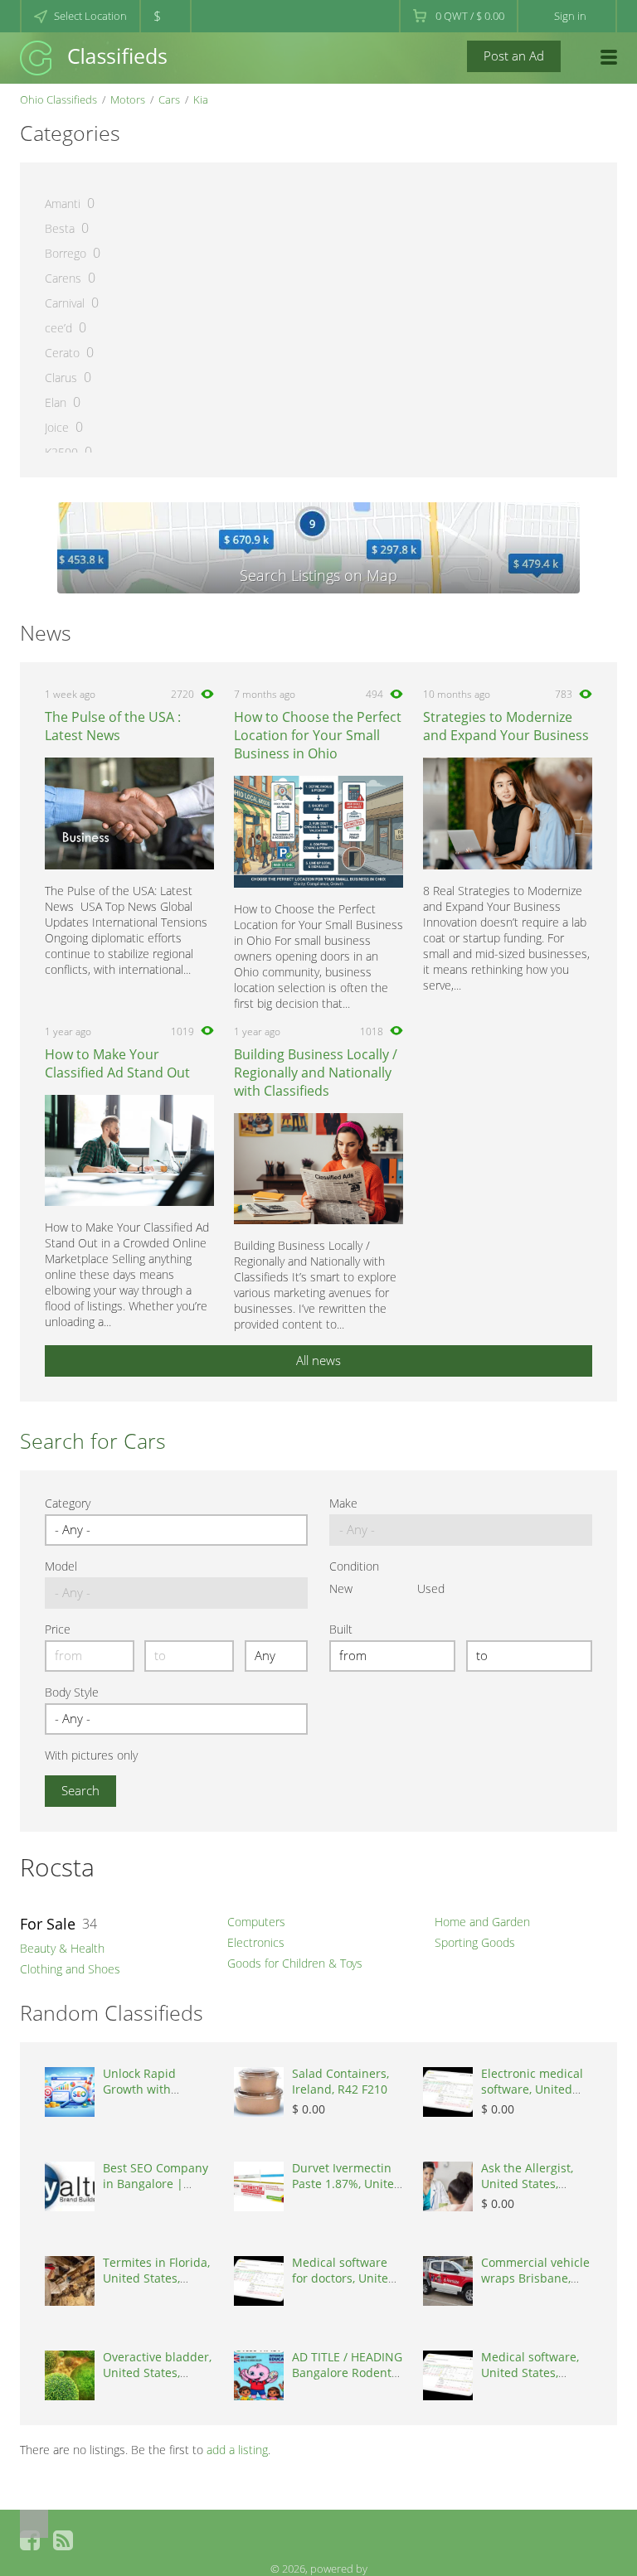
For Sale (48, 1924)
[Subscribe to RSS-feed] (63, 2540)
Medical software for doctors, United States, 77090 (344, 2278)
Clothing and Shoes (70, 1969)
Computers (256, 1922)
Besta (60, 228)
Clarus (61, 378)
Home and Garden (482, 1922)
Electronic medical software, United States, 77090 (532, 2089)
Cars (169, 99)
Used (431, 1588)
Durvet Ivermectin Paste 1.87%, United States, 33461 (347, 2184)
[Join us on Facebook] (30, 2540)
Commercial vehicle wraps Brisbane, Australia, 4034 (535, 2278)
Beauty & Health (62, 1948)
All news (318, 1360)
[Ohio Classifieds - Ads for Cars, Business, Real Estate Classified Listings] (93, 57)
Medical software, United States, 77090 (530, 2373)
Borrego (66, 253)
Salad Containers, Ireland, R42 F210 (340, 2081)
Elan (56, 402)
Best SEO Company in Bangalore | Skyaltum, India (156, 2184)
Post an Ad (514, 56)
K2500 (61, 452)
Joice (57, 427)
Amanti (63, 203)
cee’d (58, 328)
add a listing (237, 2450)
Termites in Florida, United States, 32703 (156, 2278)
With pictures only (91, 1755)
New (341, 1588)
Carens (63, 278)
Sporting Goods (475, 1942)
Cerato (62, 353)
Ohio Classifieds (58, 99)
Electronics (256, 1942)
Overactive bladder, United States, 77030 (157, 2373)
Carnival (65, 303)
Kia (201, 99)
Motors (128, 99)
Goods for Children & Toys (295, 1963)
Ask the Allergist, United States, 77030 (527, 2184)
